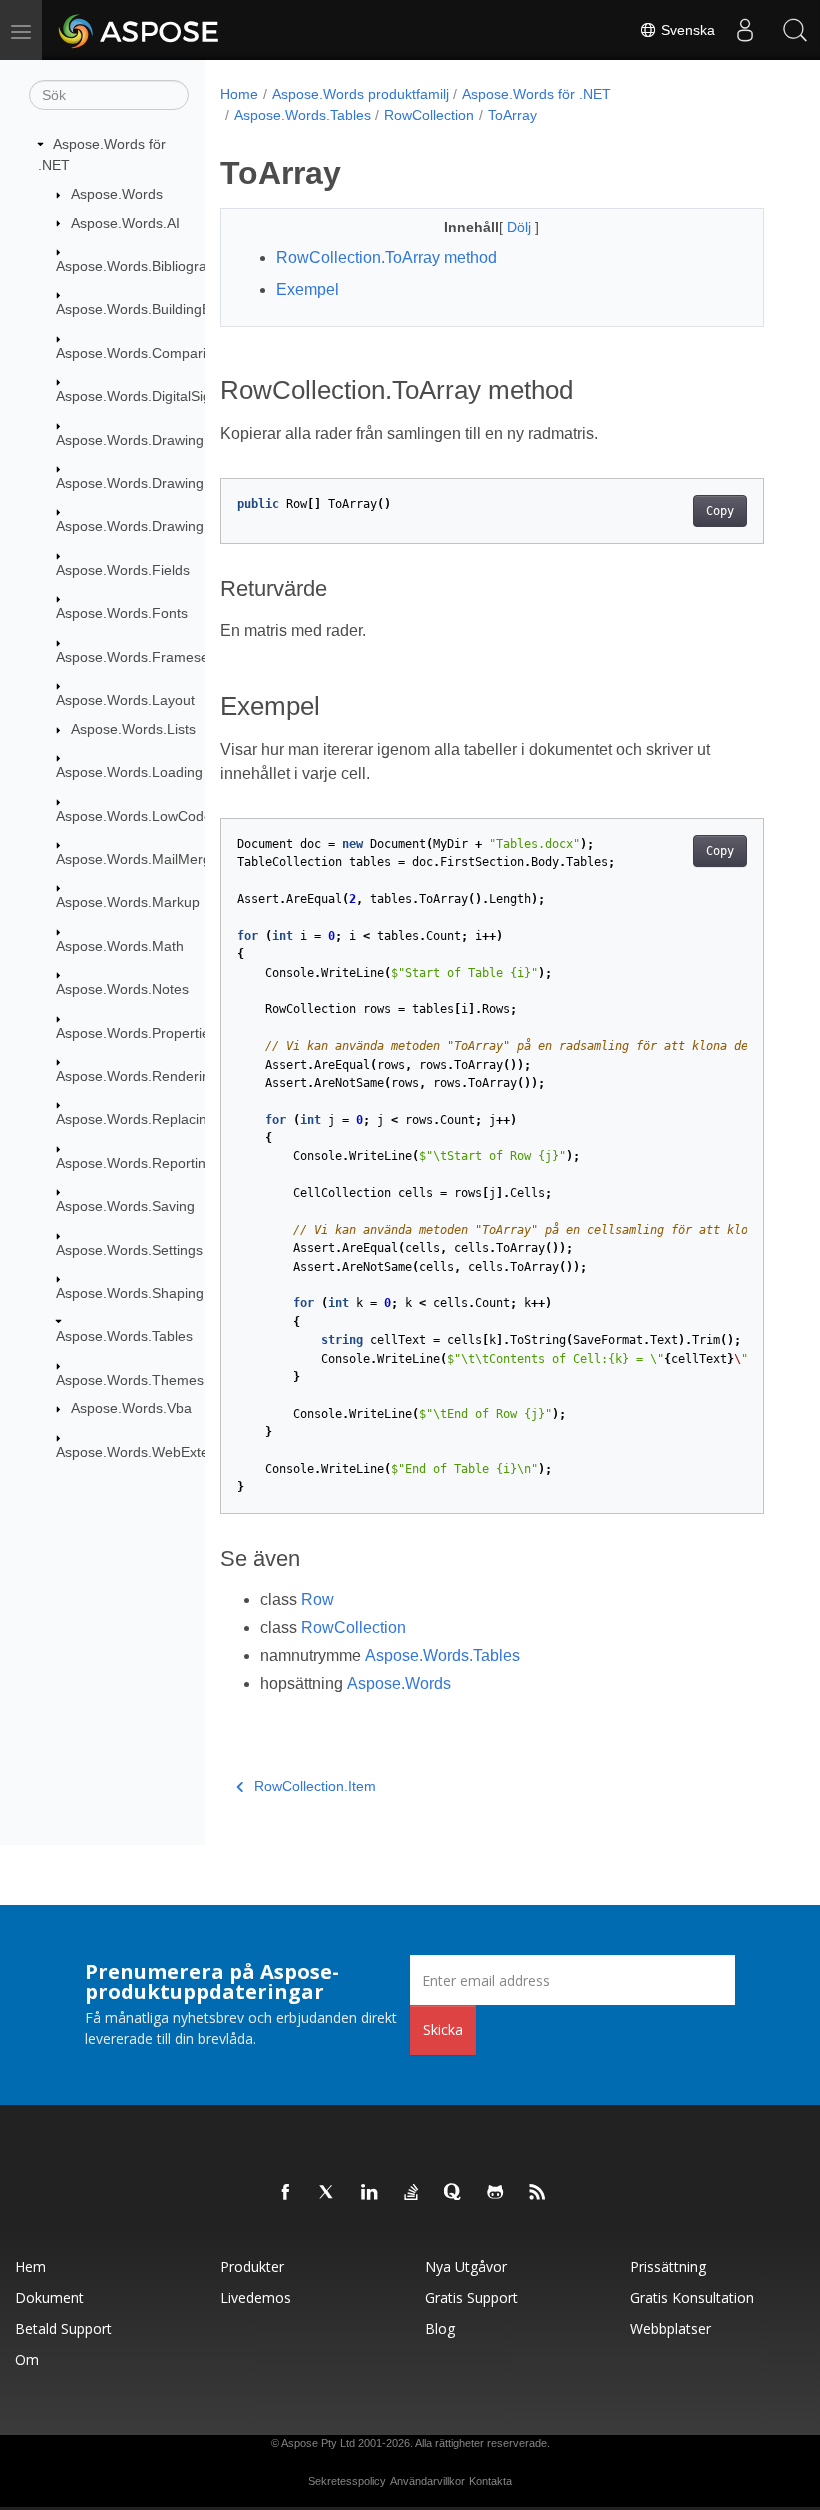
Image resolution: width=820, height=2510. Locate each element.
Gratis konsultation (692, 2297)
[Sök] (795, 30)
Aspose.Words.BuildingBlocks (149, 309)
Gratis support (471, 2297)
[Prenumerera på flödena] (538, 2193)
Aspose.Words (117, 194)
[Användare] (745, 30)
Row (317, 1599)
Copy (720, 511)
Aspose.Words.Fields (123, 570)
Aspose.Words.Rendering (137, 1076)
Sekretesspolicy (347, 2481)
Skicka (443, 2029)
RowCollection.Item (315, 1786)
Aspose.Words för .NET (536, 94)
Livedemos (255, 2297)
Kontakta (490, 2481)
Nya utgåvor (466, 2266)
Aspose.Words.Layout (125, 700)
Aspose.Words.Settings (129, 1250)
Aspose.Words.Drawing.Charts (153, 483)
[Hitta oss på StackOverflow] (412, 2193)
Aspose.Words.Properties (136, 1033)
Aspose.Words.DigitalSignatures (157, 396)
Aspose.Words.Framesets (138, 657)
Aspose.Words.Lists (133, 729)
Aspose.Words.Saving (125, 1206)
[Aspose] (139, 30)
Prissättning (668, 2266)
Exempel (307, 289)
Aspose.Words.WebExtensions (153, 1452)
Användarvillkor (427, 2481)
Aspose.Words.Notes (122, 989)
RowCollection (429, 115)
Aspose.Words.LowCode (134, 816)
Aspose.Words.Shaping (130, 1293)
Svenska (686, 30)
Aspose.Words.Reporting (135, 1163)
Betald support (63, 2328)
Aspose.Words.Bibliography (143, 266)
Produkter (252, 2266)
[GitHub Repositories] (496, 2193)
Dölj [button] (521, 227)
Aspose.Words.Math (120, 946)
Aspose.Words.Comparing (139, 353)
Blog (440, 2328)
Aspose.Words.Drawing (130, 440)
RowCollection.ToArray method (386, 257)
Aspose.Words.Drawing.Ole (143, 526)
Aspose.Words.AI (125, 223)
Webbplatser (670, 2328)
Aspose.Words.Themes (130, 1380)
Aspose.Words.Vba (131, 1408)
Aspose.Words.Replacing (135, 1119)
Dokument (49, 2297)
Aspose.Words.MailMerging (143, 859)
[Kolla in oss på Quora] (454, 2193)
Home (239, 94)
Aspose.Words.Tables (124, 1336)
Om (27, 2359)
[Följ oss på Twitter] (328, 2193)
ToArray (512, 115)
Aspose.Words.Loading (129, 772)
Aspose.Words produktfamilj (360, 94)
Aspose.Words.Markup (128, 902)
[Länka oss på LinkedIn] (370, 2193)
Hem (30, 2266)
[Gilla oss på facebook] (286, 2193)
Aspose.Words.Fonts (122, 613)
